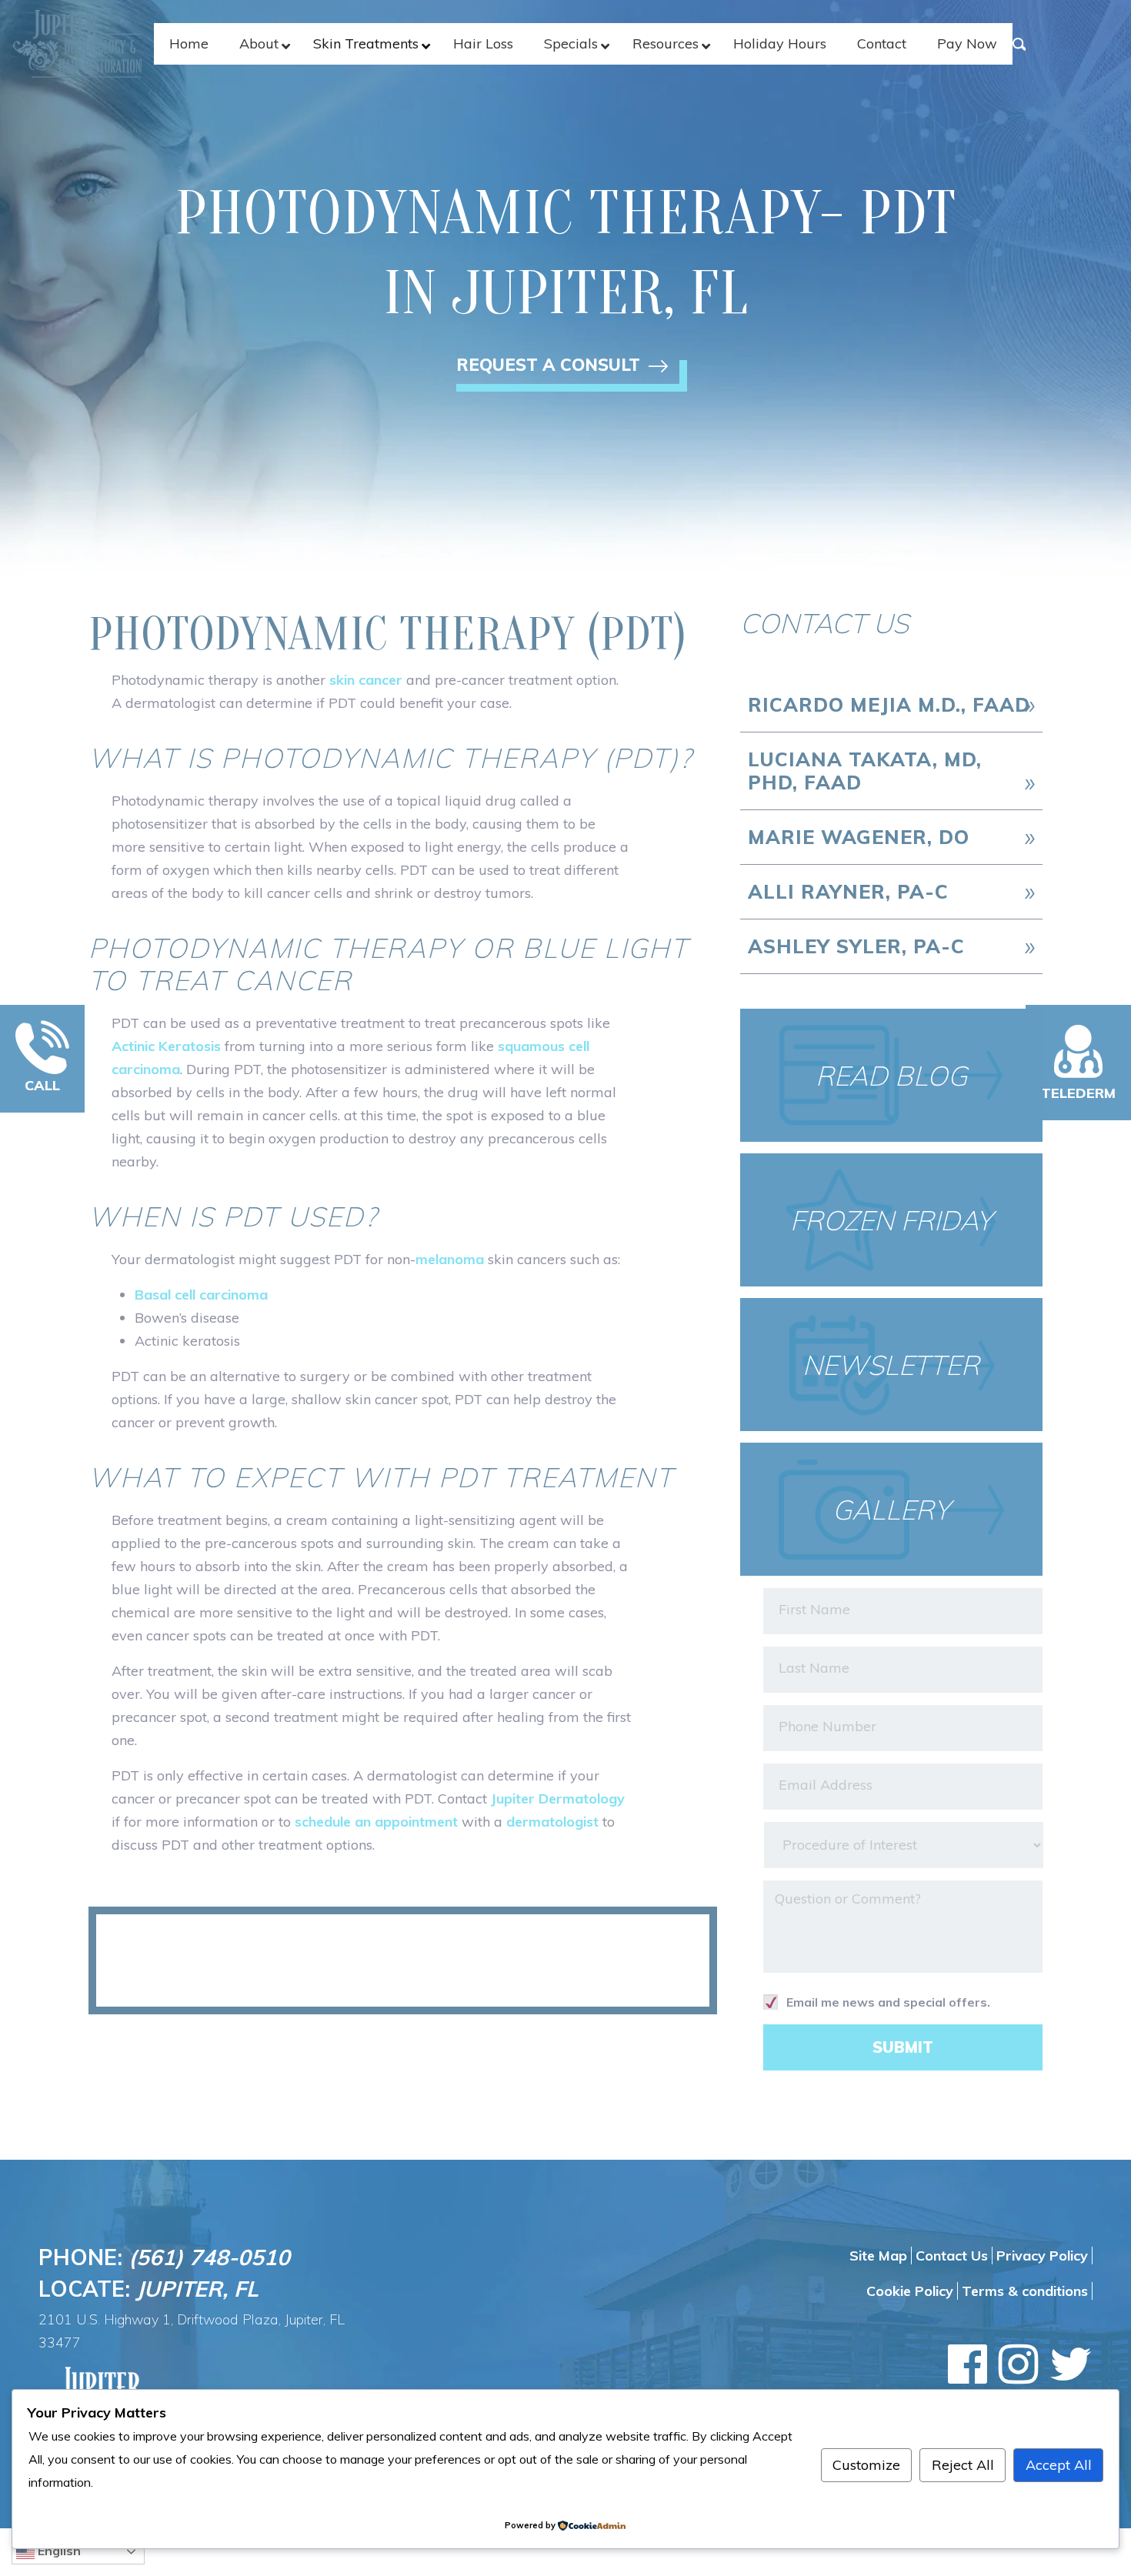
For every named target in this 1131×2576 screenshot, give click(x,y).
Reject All (963, 2465)
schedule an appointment (376, 1822)
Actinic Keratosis (166, 1046)
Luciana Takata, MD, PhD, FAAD (865, 771)
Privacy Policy (1042, 2256)
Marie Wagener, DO (859, 837)
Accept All (1059, 2465)
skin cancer (366, 680)
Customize (866, 2465)
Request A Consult (550, 368)
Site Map (878, 2256)
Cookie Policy (910, 2291)
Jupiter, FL (197, 2289)
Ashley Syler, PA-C (856, 946)
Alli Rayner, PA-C (848, 891)
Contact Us (952, 2256)
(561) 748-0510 (209, 2257)
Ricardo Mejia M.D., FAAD (889, 704)
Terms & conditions (1025, 2291)
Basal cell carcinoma (201, 1295)
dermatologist (552, 1822)
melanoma (450, 1259)
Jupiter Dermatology (558, 1799)
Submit (903, 2047)
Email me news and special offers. (888, 2002)
